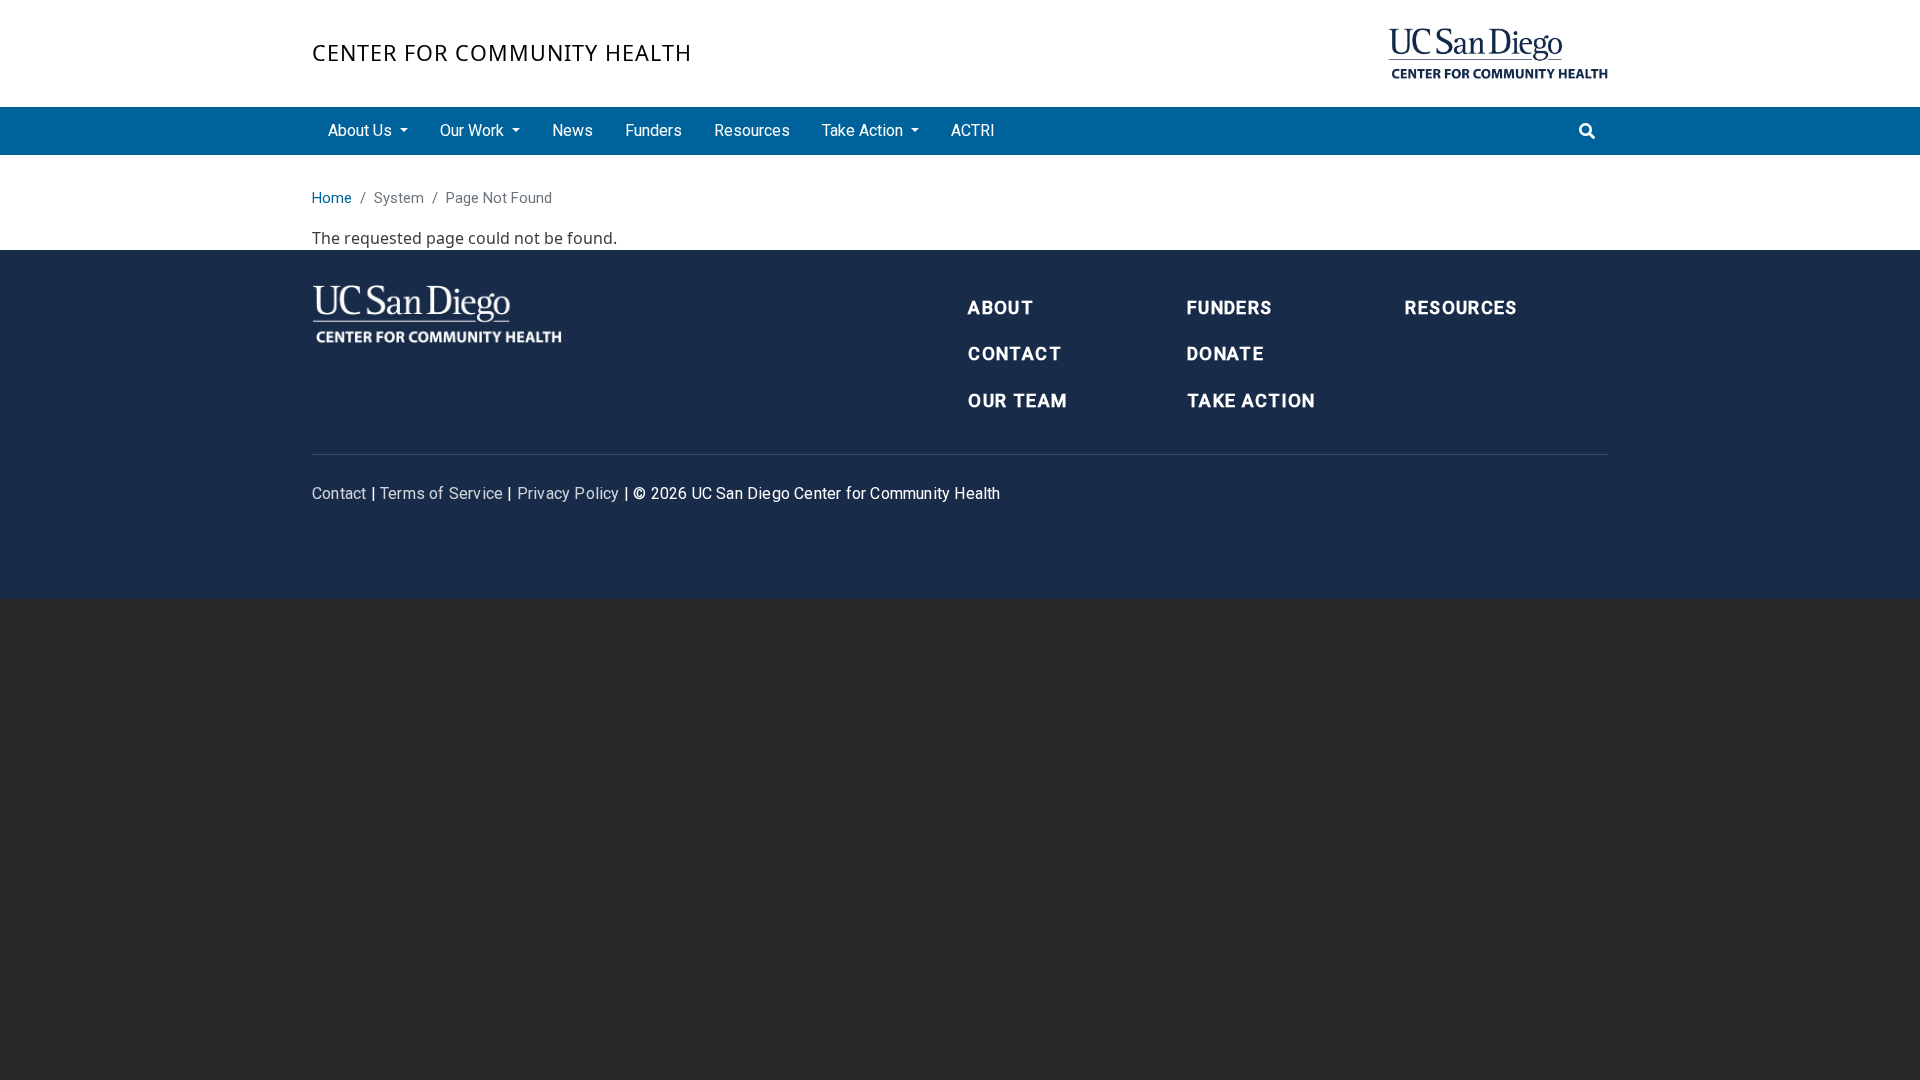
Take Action (1251, 400)
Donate (1225, 353)
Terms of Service (441, 493)
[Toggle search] (1587, 131)
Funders (653, 130)
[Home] (1498, 53)
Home (332, 198)
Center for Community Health (502, 52)
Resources (752, 130)
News (572, 130)
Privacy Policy (568, 493)
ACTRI (973, 130)
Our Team (1017, 400)
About (1001, 307)
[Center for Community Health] (437, 311)
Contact (1014, 353)
